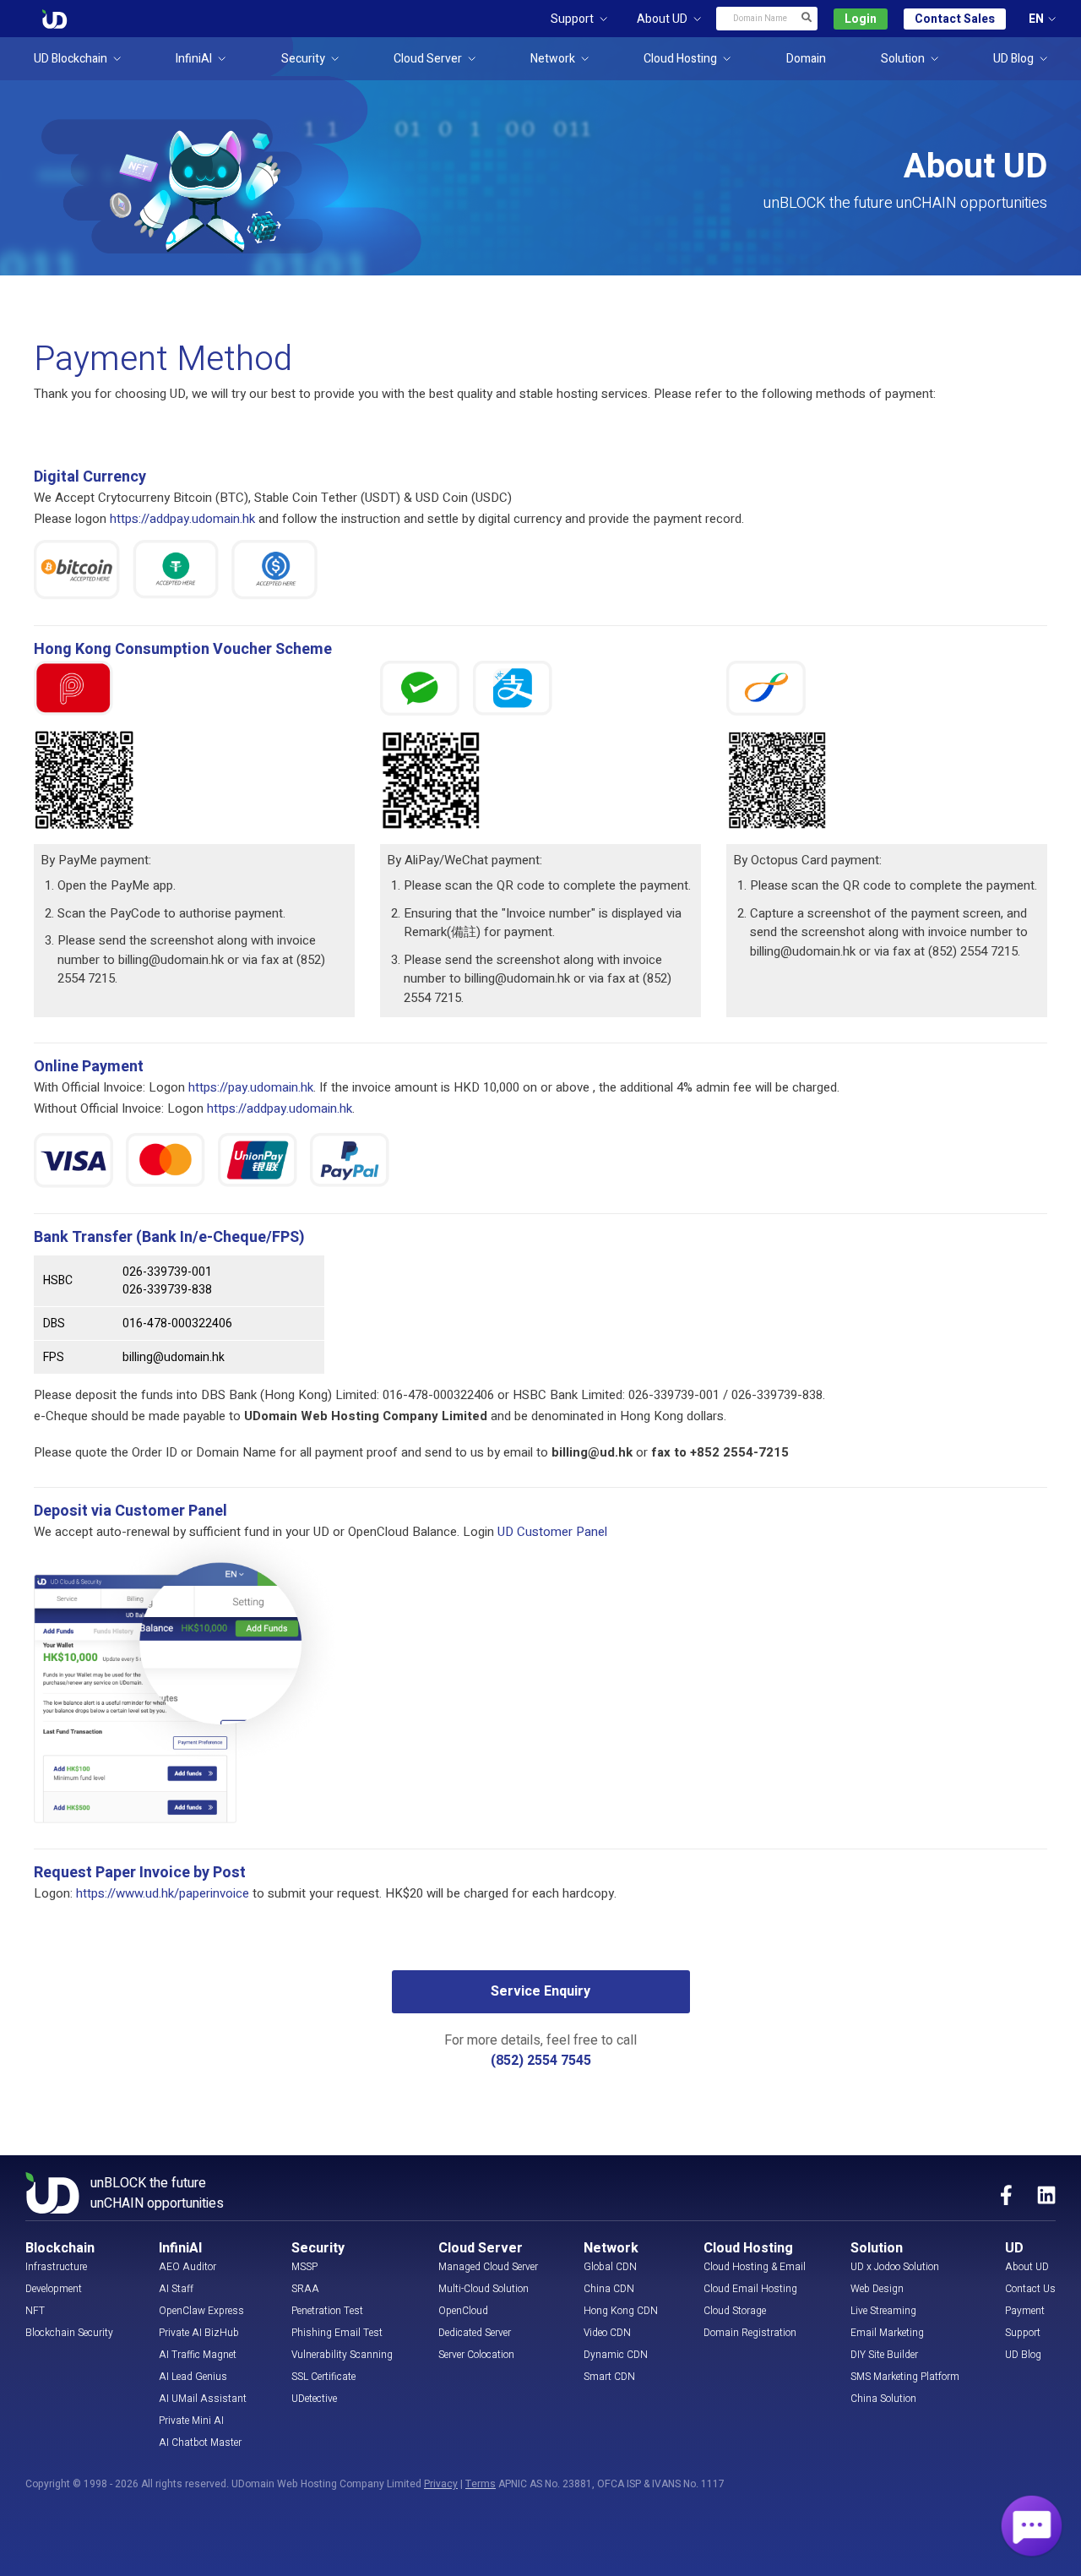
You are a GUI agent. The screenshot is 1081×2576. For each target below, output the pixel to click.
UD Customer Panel (552, 1532)
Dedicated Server (475, 2333)
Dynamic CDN (616, 2355)
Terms (481, 2484)
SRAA (305, 2289)
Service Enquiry (540, 1991)
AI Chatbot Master (200, 2443)
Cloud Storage (735, 2311)
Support (1023, 2333)
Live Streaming (883, 2311)
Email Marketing (887, 2333)
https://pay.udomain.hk (251, 1087)
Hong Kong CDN (621, 2311)
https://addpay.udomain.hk (182, 519)
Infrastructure (56, 2267)
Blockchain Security (69, 2333)
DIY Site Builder (884, 2355)
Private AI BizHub (199, 2333)
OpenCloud (463, 2311)
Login (861, 19)
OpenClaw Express (201, 2311)
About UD (1027, 2267)
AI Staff (176, 2289)
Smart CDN (609, 2377)
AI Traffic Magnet (198, 2355)
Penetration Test (327, 2311)
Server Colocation (476, 2355)
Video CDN (607, 2333)
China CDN (609, 2289)
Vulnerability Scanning (342, 2355)
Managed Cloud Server (488, 2267)
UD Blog (1023, 2355)
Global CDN (610, 2267)
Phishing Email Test (337, 2333)
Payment (1025, 2311)
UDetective (314, 2399)
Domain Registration (750, 2333)
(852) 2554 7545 (541, 2061)
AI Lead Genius (193, 2377)
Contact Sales (955, 19)
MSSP (304, 2267)
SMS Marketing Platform (905, 2377)
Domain (806, 59)
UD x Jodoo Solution (895, 2267)
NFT (35, 2311)
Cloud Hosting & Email (755, 2267)
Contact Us (1030, 2289)
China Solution (883, 2399)
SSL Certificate (323, 2377)
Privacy (441, 2484)
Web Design (877, 2289)
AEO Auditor (187, 2267)
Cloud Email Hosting (750, 2289)
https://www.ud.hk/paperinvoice (163, 1893)
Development (54, 2289)
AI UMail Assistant (203, 2399)
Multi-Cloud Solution (483, 2289)
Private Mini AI (191, 2421)
